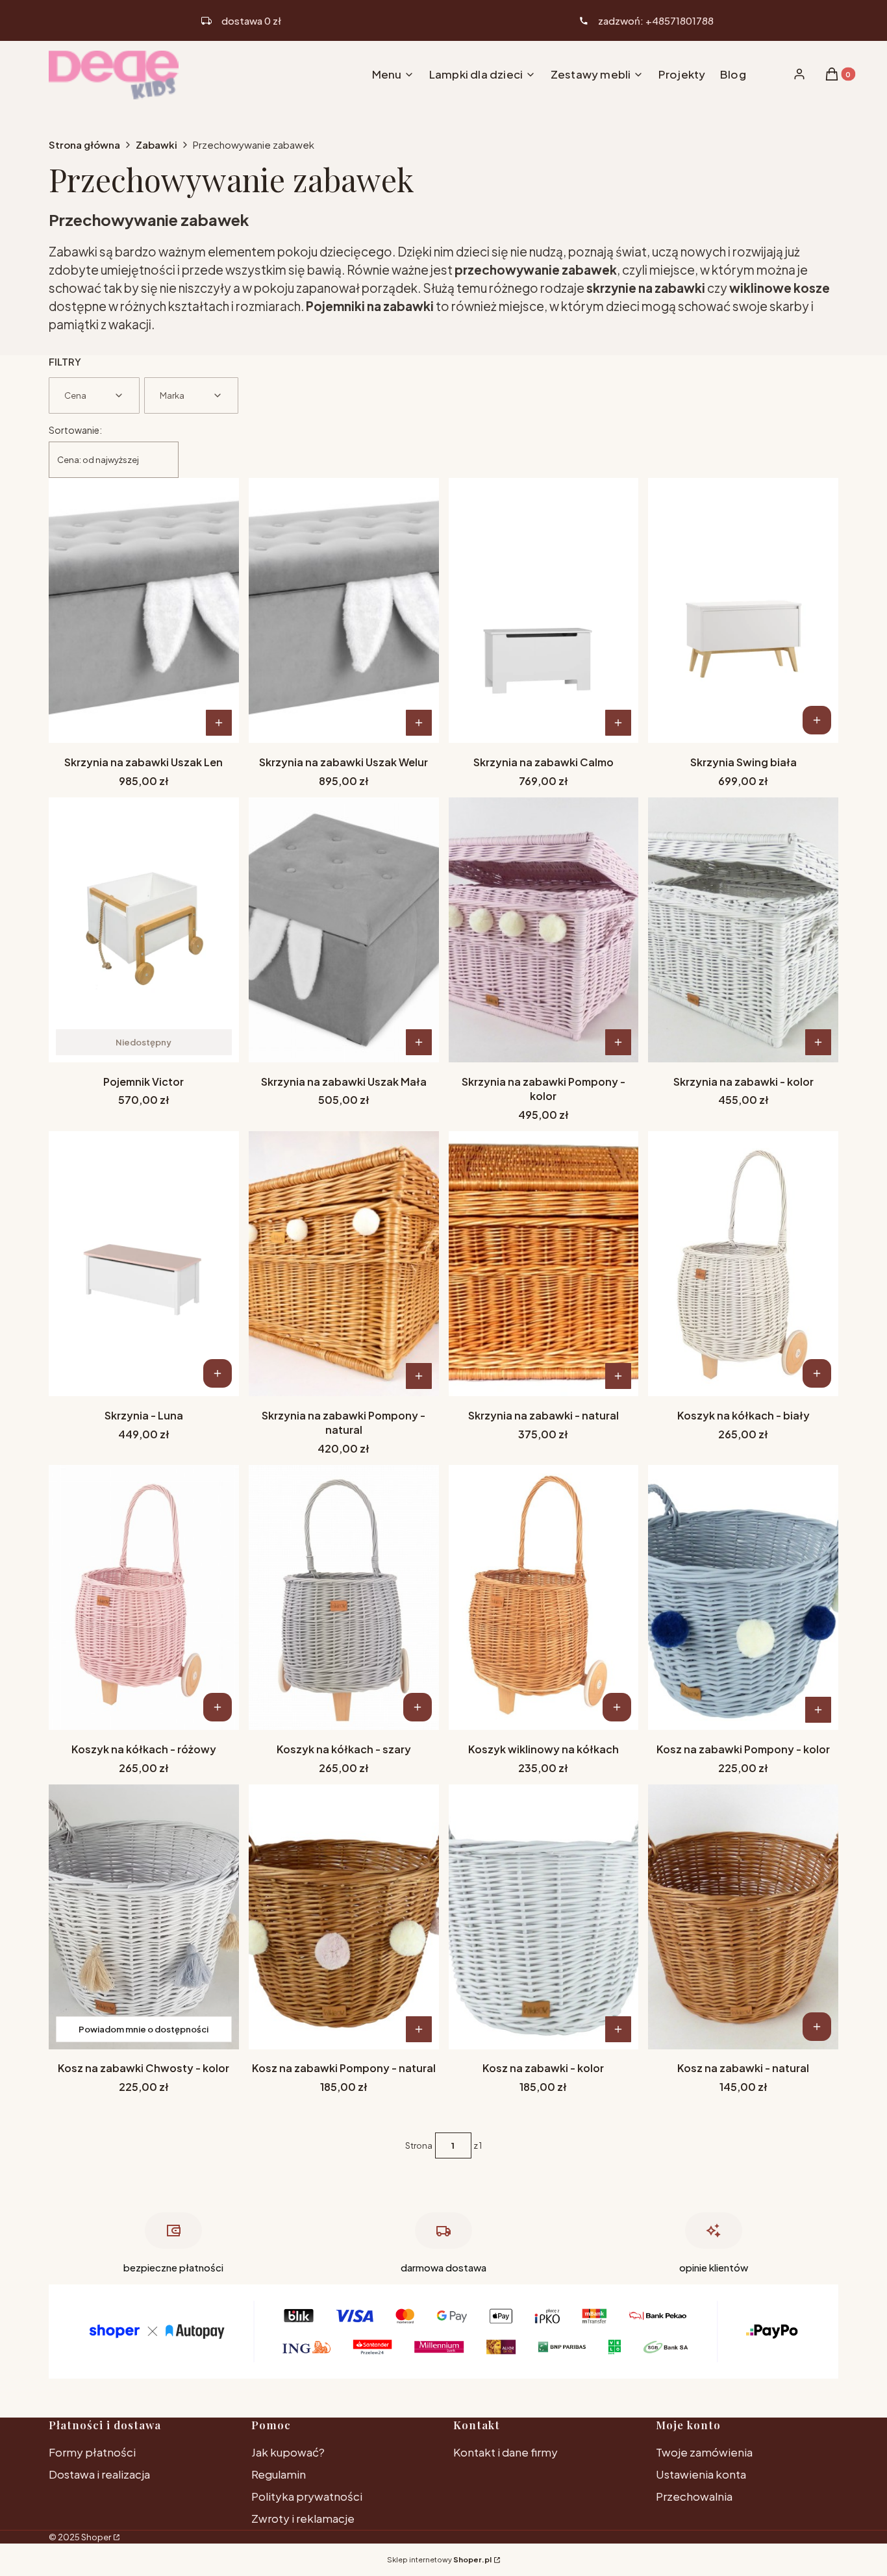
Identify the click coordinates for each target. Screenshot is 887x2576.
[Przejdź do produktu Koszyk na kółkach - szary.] (344, 1597)
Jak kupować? (288, 2452)
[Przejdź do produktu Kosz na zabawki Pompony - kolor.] (743, 1597)
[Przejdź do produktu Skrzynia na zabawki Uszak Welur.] (344, 610)
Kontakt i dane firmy (506, 2452)
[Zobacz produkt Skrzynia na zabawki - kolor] (818, 1042)
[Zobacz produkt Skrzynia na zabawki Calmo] (618, 723)
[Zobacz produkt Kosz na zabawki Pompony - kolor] (818, 1710)
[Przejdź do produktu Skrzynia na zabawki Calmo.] (544, 610)
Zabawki (156, 144)
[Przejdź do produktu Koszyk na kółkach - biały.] (743, 1264)
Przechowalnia (694, 2496)
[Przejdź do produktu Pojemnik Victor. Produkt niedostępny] (144, 930)
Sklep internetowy (439, 2559)
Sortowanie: (75, 430)
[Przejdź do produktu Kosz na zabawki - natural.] (743, 1917)
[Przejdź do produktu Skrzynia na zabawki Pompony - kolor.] (544, 930)
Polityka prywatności (307, 2496)
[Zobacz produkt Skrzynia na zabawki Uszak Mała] (419, 1042)
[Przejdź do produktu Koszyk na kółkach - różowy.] (144, 1597)
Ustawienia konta (701, 2474)
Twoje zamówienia (704, 2452)
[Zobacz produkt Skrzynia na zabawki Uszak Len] (219, 723)
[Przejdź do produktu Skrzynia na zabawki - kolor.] (743, 930)
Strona (419, 2145)
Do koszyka (817, 720)
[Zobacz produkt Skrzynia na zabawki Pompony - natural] (419, 1376)
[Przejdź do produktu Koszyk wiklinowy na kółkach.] (544, 1597)
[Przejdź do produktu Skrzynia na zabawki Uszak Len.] (144, 610)
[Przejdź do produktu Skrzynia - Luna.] (144, 1264)
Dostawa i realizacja (99, 2474)
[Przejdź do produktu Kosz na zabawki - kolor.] (544, 1917)
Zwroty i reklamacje (303, 2518)
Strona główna (84, 144)
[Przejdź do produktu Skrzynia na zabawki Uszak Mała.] (344, 930)
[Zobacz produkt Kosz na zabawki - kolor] (618, 2029)
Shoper (96, 2537)
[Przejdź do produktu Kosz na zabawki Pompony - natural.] (344, 1917)
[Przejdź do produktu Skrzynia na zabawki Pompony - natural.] (344, 1264)
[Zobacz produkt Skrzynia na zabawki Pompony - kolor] (618, 1042)
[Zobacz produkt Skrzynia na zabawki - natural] (618, 1376)
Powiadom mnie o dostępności (144, 2029)
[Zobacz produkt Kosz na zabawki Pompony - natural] (419, 2029)
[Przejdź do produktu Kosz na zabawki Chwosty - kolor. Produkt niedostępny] (144, 1917)
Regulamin (279, 2474)
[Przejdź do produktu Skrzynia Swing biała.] (743, 610)
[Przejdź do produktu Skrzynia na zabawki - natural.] (544, 1264)
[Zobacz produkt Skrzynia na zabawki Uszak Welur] (419, 723)
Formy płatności (92, 2452)
